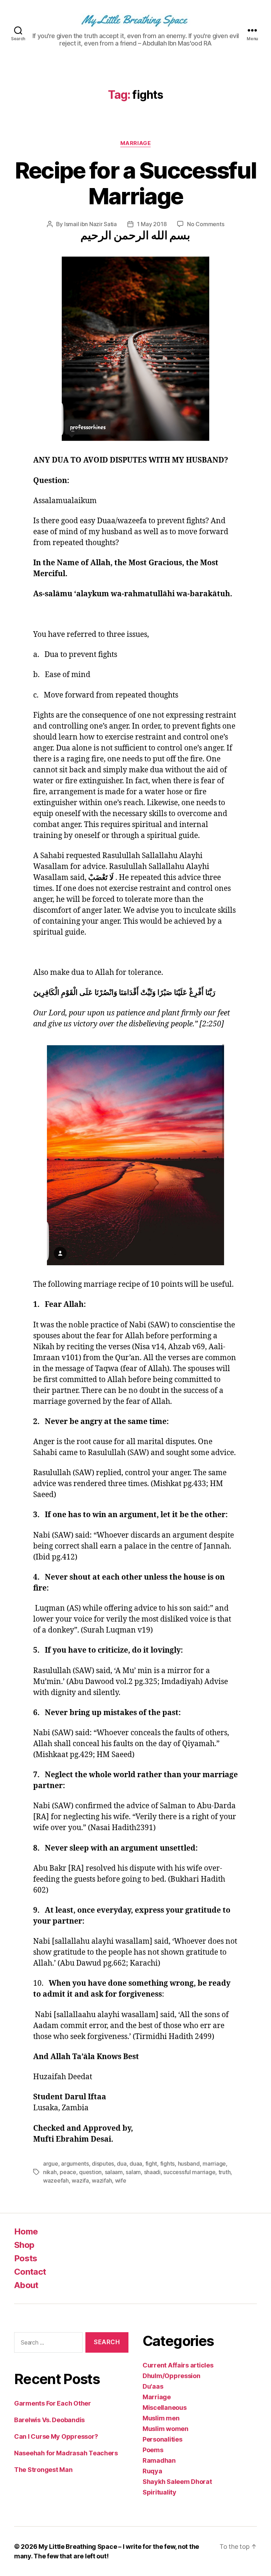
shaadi (152, 2172)
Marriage (135, 143)
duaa (136, 2164)
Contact (30, 2272)
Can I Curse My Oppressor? (56, 2436)
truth (225, 2172)
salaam (114, 2172)
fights (167, 2164)
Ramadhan (159, 2460)
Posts (26, 2258)
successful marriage (189, 2172)
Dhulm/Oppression (171, 2376)
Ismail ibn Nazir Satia (91, 224)
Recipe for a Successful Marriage (136, 183)
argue (51, 2164)
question (90, 2172)
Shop (24, 2245)
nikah (50, 2172)
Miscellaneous (165, 2408)
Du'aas (153, 2386)
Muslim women (165, 2429)
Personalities (162, 2439)
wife (121, 2180)
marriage (214, 2164)
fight (151, 2164)
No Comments (206, 224)
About (26, 2285)
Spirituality (159, 2492)
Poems (153, 2450)
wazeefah (56, 2180)
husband (189, 2164)
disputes (103, 2164)
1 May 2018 (152, 224)
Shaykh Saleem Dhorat (177, 2482)
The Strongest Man (43, 2470)
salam (133, 2172)
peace (68, 2172)
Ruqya (152, 2471)
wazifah (102, 2180)
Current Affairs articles (178, 2365)
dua (122, 2164)
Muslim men (161, 2418)
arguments (75, 2164)
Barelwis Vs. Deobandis (49, 2420)
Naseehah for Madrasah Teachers (66, 2453)
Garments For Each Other (53, 2403)
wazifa (80, 2180)
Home (26, 2231)
